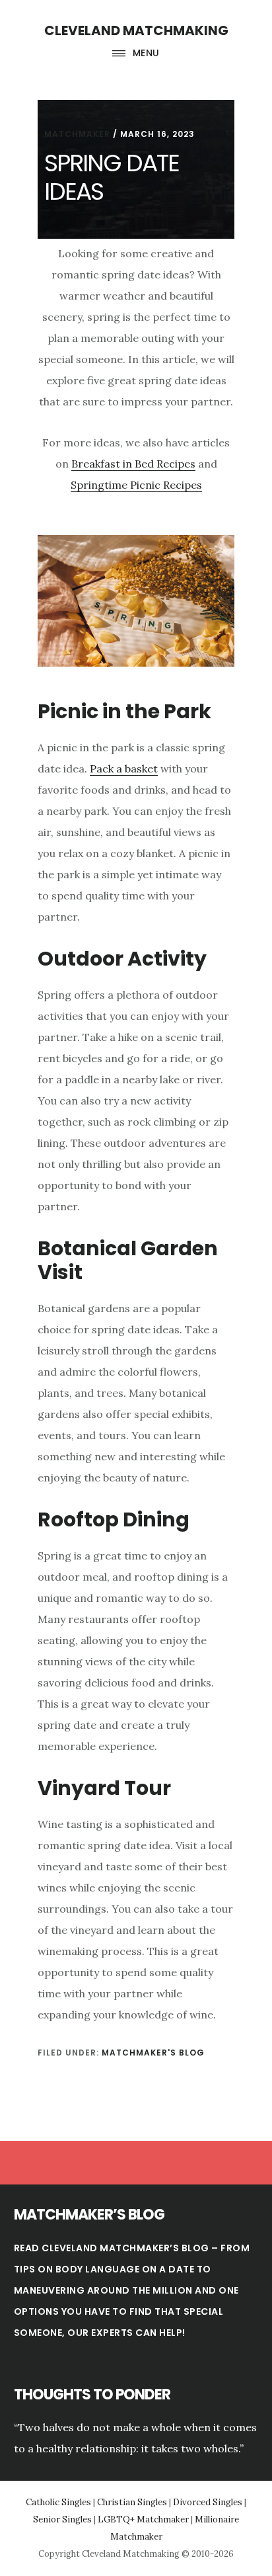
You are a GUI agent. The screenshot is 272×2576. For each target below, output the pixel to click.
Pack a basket (124, 769)
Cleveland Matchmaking (136, 30)
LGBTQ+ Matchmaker (143, 2519)
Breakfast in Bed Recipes (133, 464)
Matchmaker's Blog (153, 2053)
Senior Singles (62, 2519)
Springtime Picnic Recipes (136, 485)
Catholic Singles (58, 2502)
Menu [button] (146, 53)
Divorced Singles (208, 2502)
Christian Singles (132, 2502)
